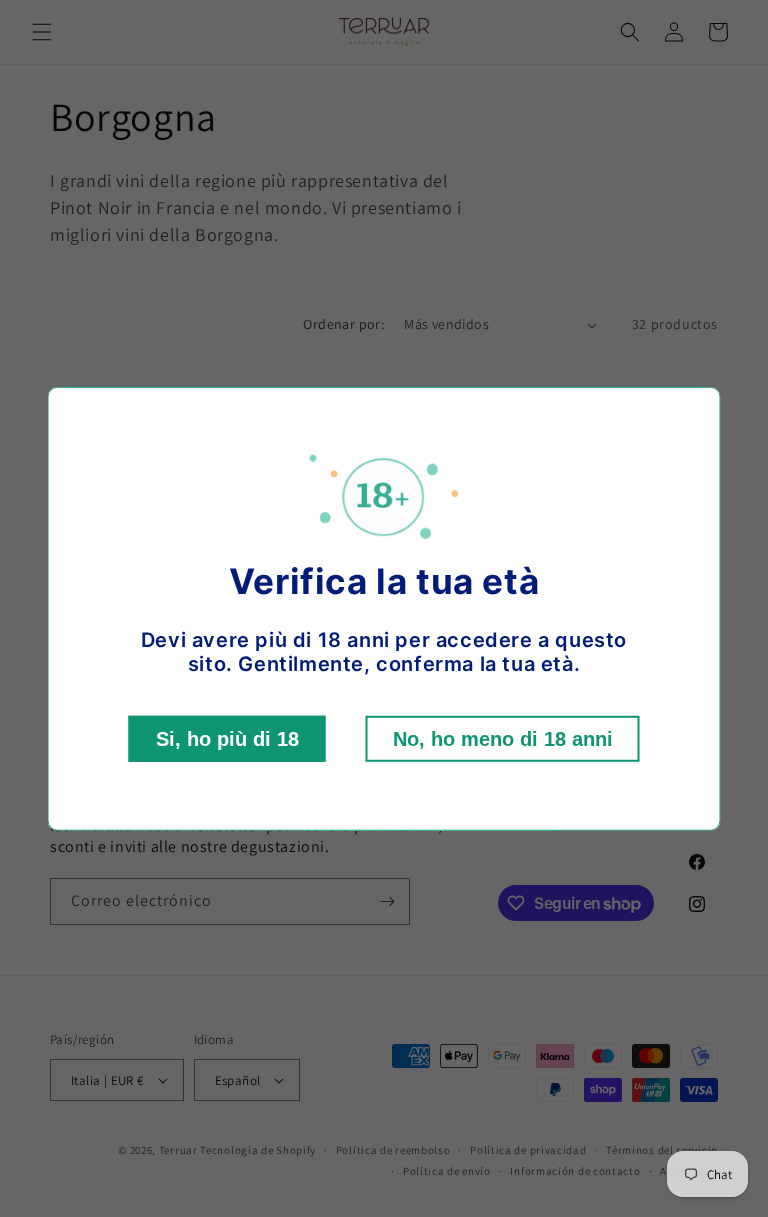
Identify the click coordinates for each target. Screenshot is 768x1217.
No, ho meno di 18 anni (503, 739)
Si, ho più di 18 (227, 739)
